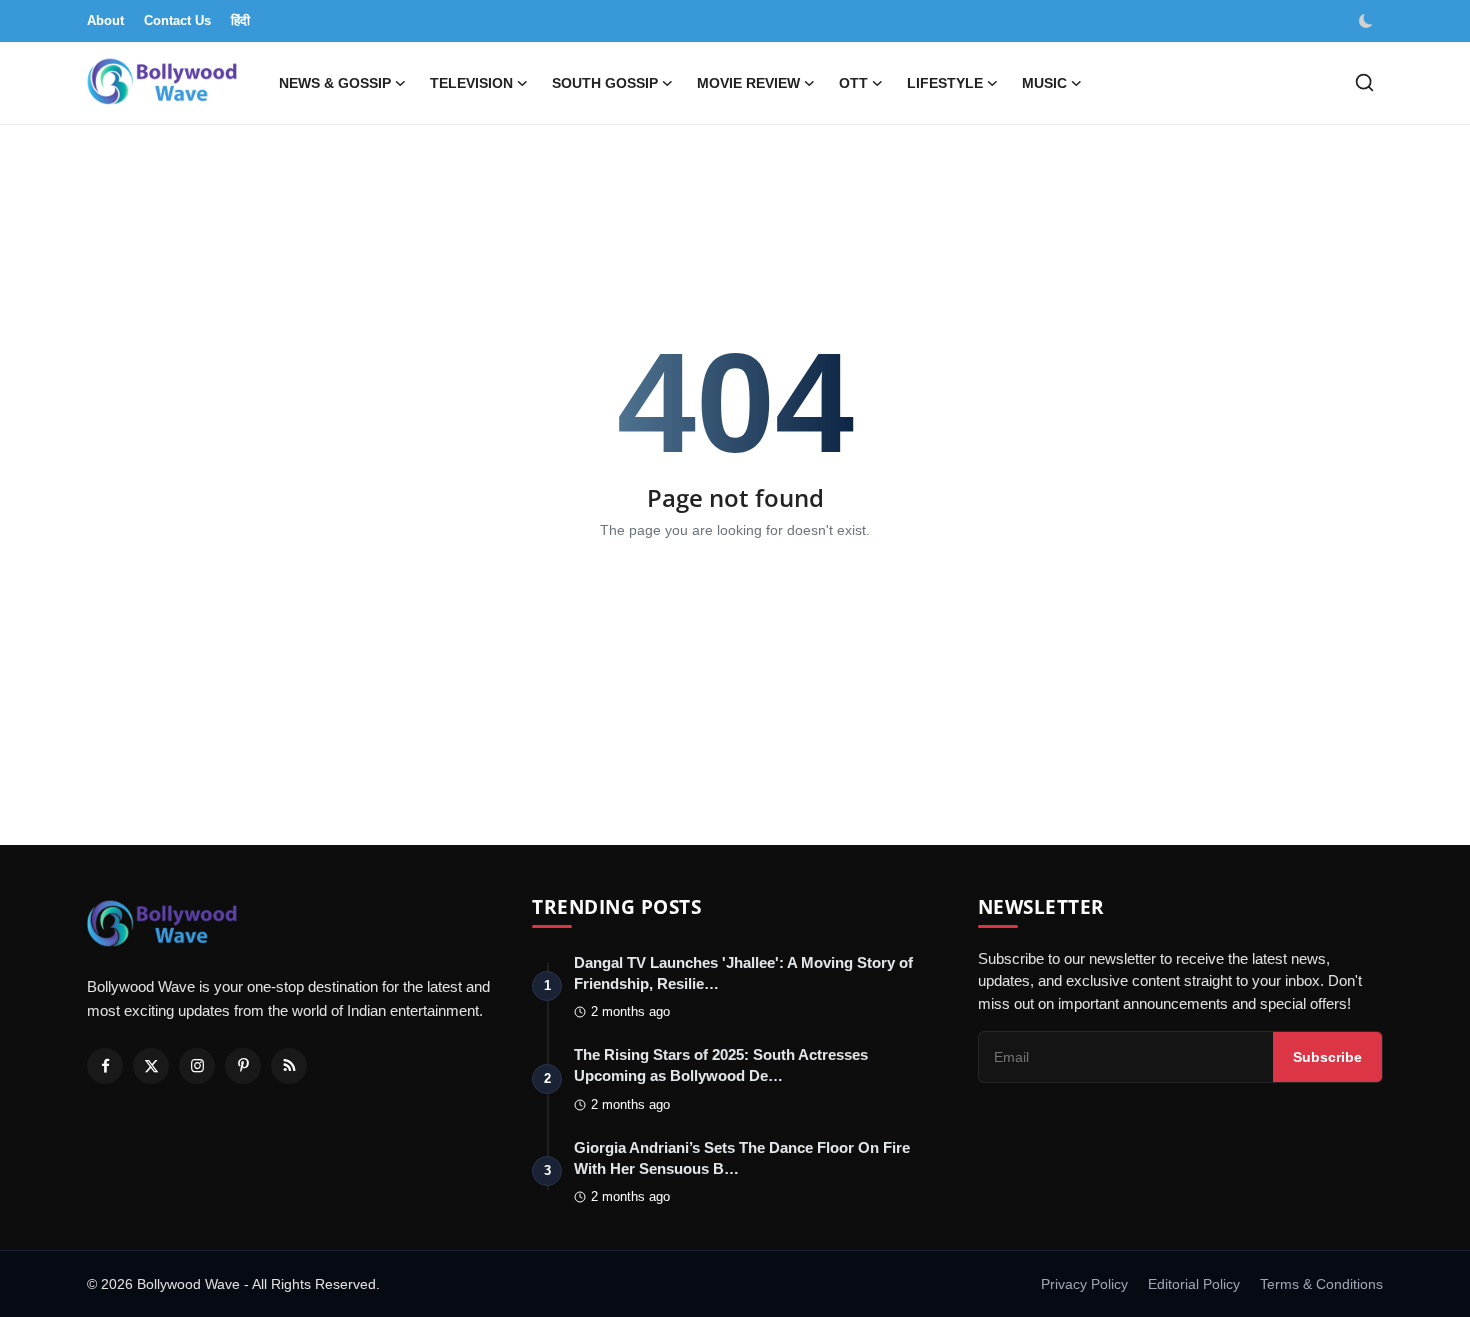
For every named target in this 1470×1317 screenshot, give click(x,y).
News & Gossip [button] (335, 83)
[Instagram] (197, 1066)
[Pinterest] (243, 1066)
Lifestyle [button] (945, 83)
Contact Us (177, 20)
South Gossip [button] (605, 83)
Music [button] (1044, 83)
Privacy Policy (1084, 1284)
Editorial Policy (1194, 1284)
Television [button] (471, 83)
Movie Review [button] (748, 83)
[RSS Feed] (289, 1066)
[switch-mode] (1368, 21)
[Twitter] (151, 1066)
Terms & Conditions (1321, 1284)
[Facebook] (105, 1066)
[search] (1364, 82)
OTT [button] (853, 83)
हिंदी (240, 20)
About (105, 20)
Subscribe (1327, 1057)
